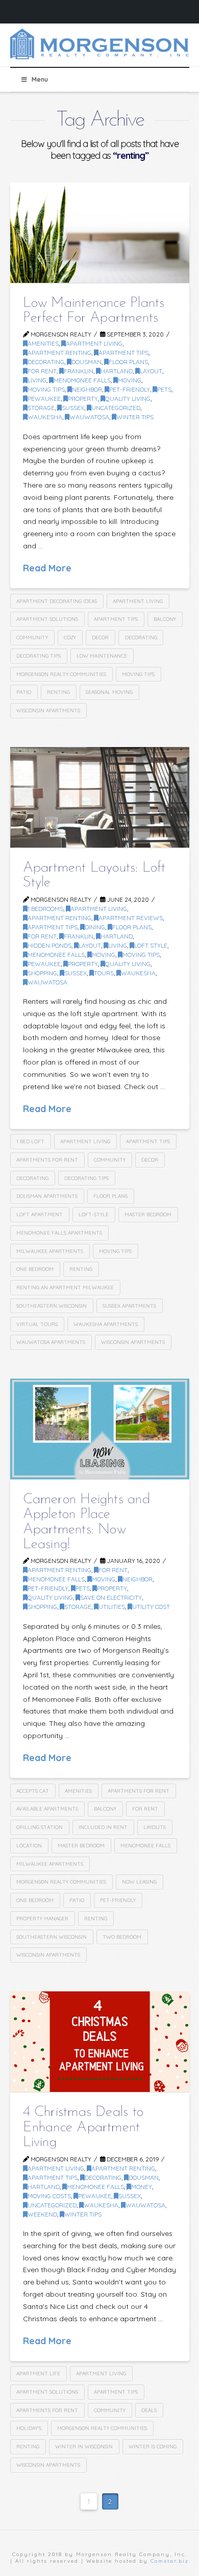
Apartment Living (94, 343)
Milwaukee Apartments (50, 1251)
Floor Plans (128, 362)
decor (100, 637)
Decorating (141, 637)
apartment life (38, 2374)
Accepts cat (33, 1791)
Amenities (43, 343)
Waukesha (45, 417)
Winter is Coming (153, 2447)
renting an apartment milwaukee (65, 1287)
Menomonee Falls (82, 380)
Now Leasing (139, 1882)
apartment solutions (47, 619)
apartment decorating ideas (57, 601)
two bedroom (122, 1937)
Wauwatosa (89, 417)
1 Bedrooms (45, 909)
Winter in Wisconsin (84, 2447)
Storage (41, 408)
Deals (149, 2410)
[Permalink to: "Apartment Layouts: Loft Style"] (100, 797)
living (37, 380)
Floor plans (110, 1196)
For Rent (42, 371)
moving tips (138, 674)
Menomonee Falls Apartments (59, 1233)
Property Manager (42, 1919)
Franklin (79, 371)
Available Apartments (47, 1809)
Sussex (73, 408)
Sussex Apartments (129, 1306)
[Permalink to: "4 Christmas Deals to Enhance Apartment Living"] (100, 2042)
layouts (155, 1827)
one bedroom (35, 1269)
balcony (165, 619)
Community (32, 637)
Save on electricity (111, 1597)
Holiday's (29, 2428)
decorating (46, 362)
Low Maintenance (102, 656)
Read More (47, 568)
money (142, 2187)
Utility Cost (151, 1607)
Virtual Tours (37, 1324)
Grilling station (40, 1827)
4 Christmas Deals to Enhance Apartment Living (83, 2127)
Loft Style (151, 945)
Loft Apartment (40, 1214)
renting (58, 692)
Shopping (42, 973)
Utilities (112, 1607)
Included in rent (103, 1827)
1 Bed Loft (30, 1141)
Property (83, 399)
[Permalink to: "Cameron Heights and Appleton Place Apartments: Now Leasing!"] (100, 1429)
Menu (40, 79)
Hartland (117, 371)
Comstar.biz (170, 2561)
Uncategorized (116, 408)
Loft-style (94, 1214)
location (29, 1846)
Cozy (70, 637)
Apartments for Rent (47, 1160)
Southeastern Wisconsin (52, 1306)
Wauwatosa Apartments (51, 1342)
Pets (164, 389)
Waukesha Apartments (106, 1324)
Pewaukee (44, 399)
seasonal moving (109, 692)
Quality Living (128, 399)
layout (151, 371)
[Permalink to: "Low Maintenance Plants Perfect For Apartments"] (100, 233)
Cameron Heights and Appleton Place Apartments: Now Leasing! (86, 1522)
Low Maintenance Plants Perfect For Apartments (94, 311)
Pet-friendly (130, 389)
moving (130, 380)
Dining (95, 927)
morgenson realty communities (61, 674)
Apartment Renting (59, 353)
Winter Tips (135, 417)
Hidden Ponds (49, 945)
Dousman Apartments (47, 1196)
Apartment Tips (123, 353)
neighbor (87, 389)
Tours (104, 973)
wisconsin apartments (48, 711)
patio (24, 692)
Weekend (42, 2214)
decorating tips (39, 656)
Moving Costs (49, 2196)
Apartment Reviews (131, 918)
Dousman (86, 362)
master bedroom (148, 1214)
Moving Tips (46, 389)
